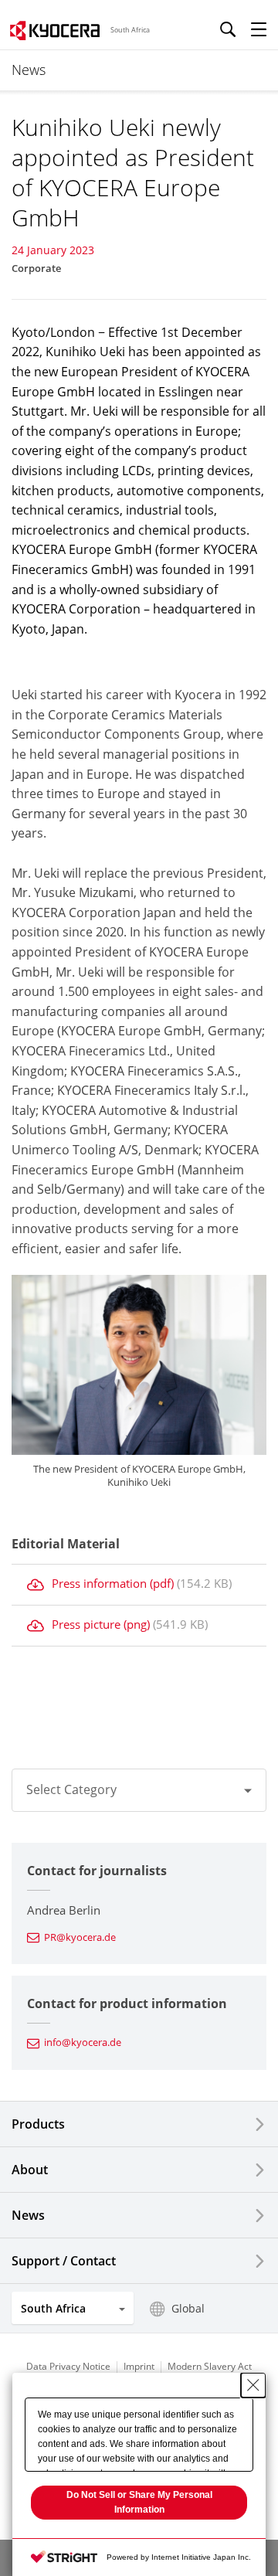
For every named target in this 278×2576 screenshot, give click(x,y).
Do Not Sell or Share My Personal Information (139, 2502)
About (30, 2170)
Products (38, 2124)
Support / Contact (64, 2261)
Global (188, 2308)
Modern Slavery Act (210, 2366)
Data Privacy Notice (68, 2366)
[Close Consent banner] (253, 2385)
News (28, 2215)
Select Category (71, 1789)
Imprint (139, 2366)
